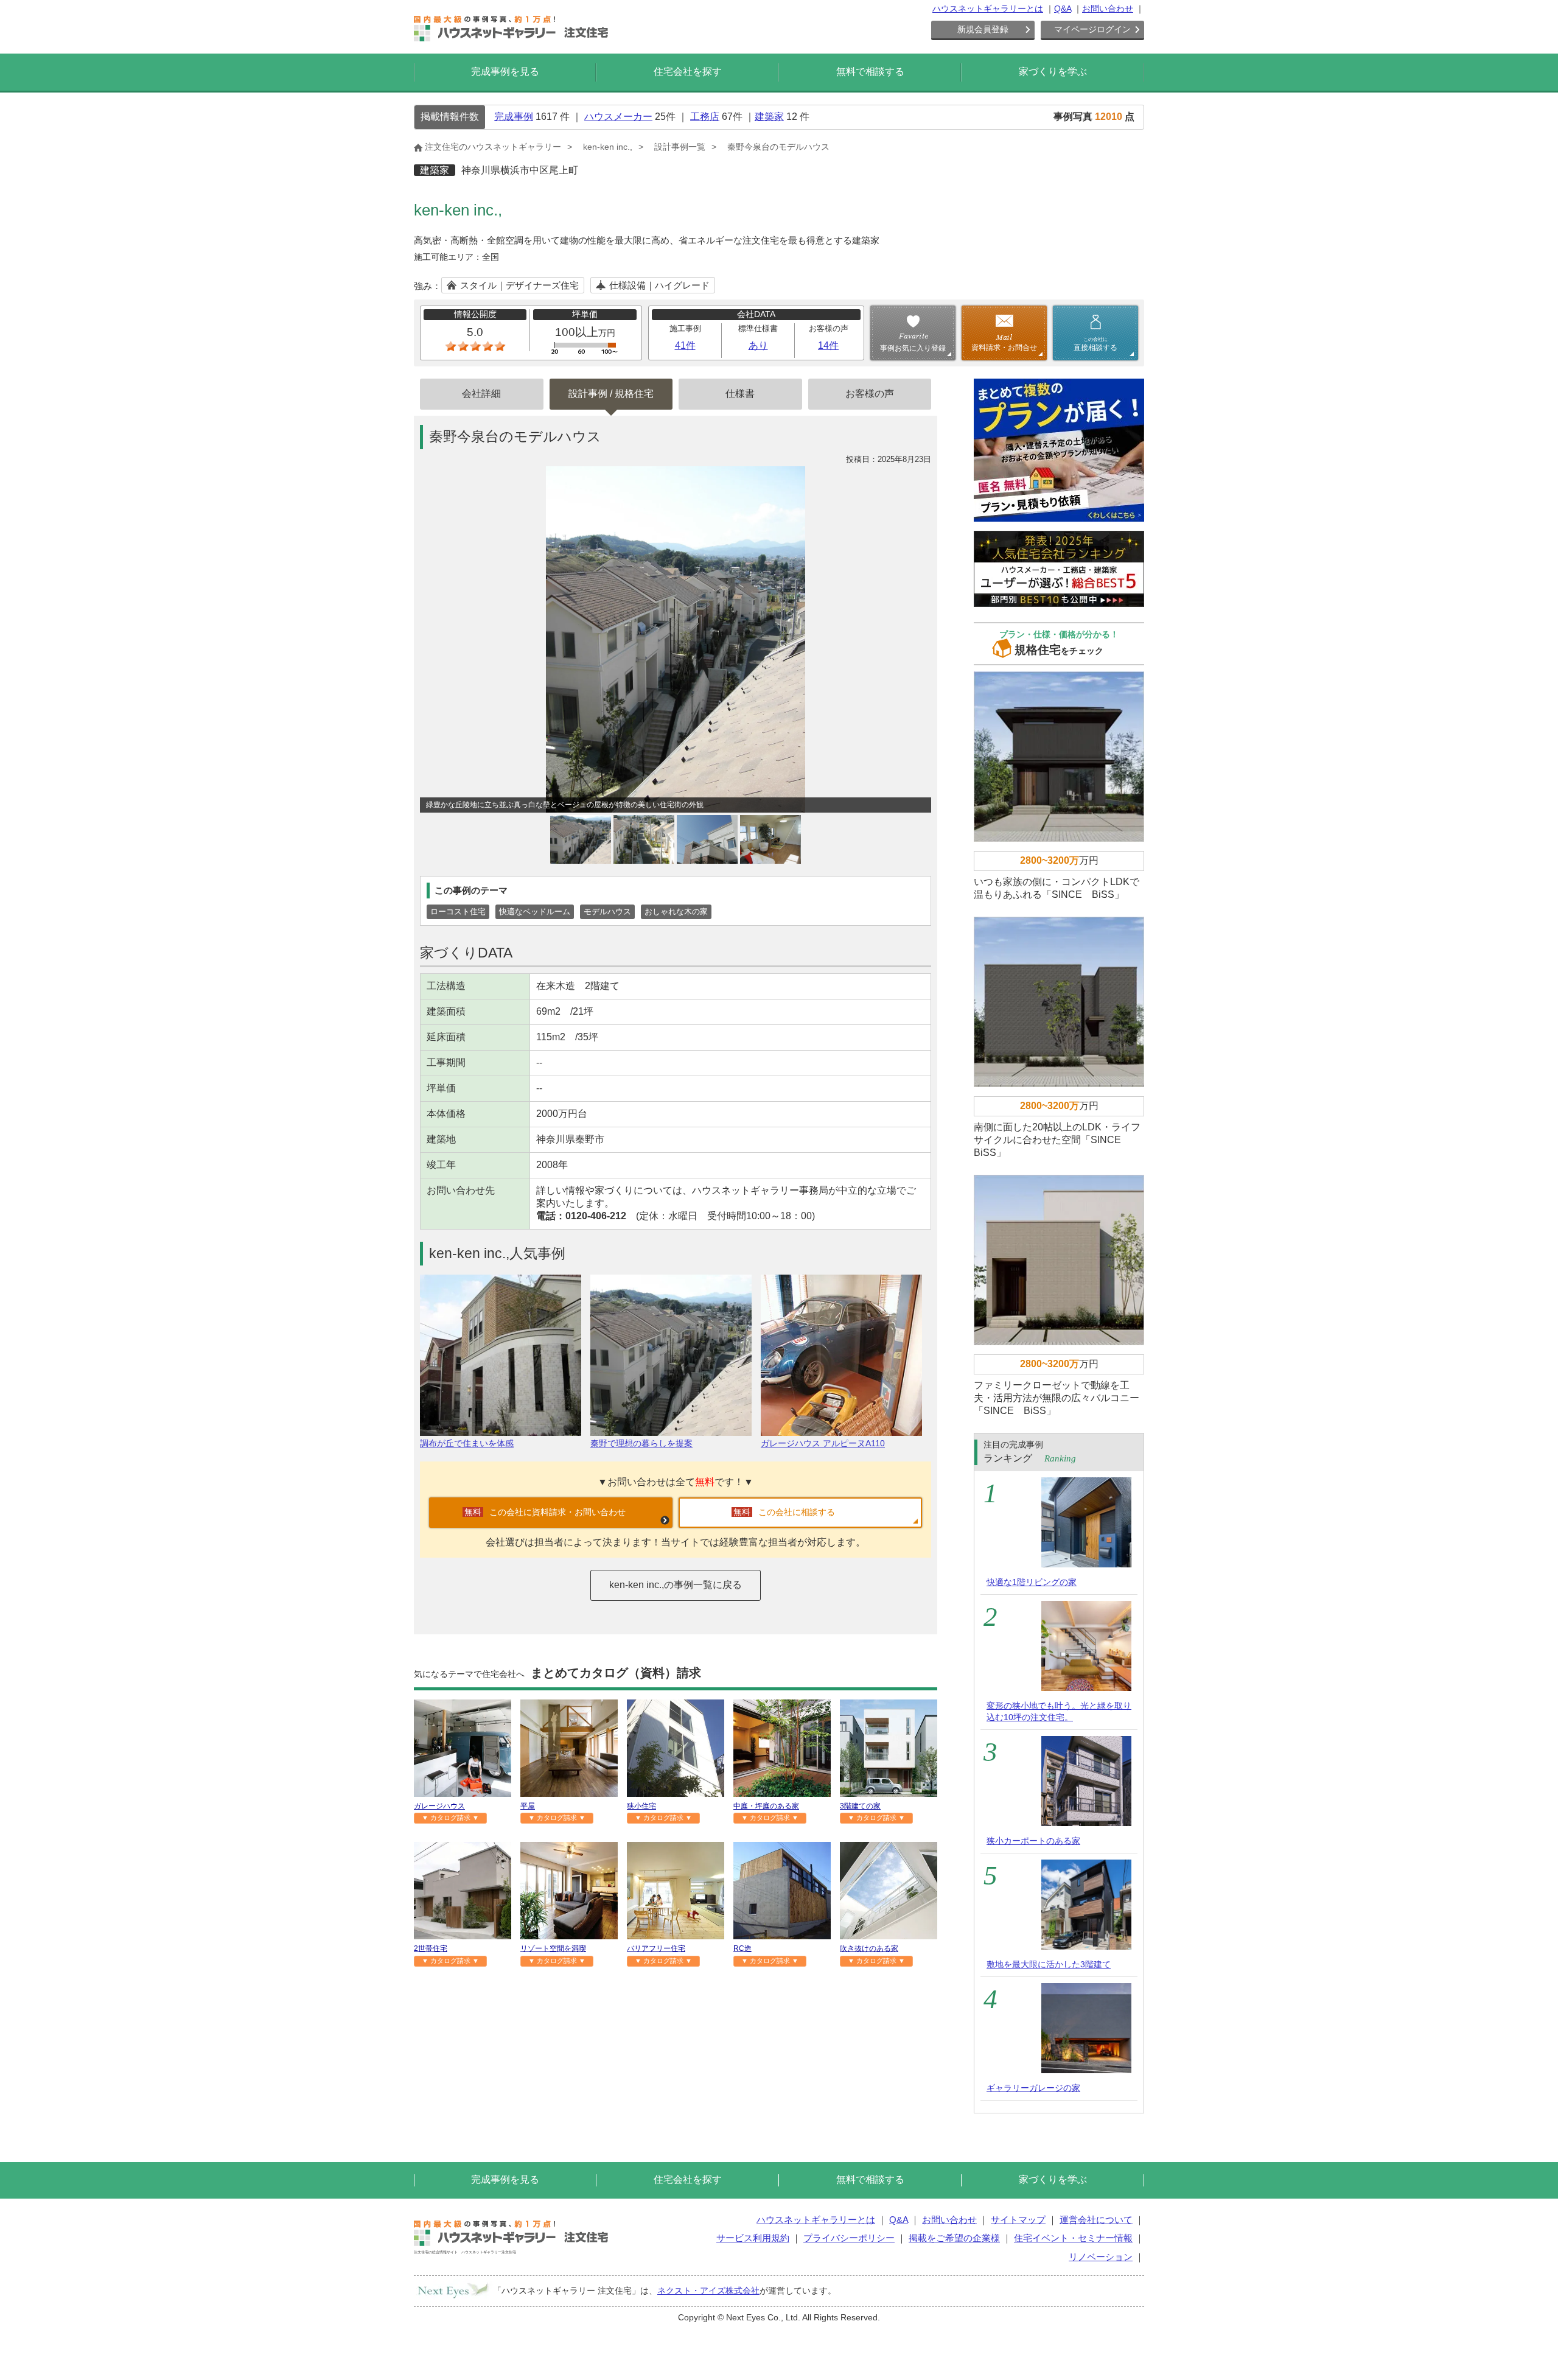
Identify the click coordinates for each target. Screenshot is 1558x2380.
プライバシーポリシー (849, 2238)
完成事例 (514, 117)
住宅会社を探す (688, 72)
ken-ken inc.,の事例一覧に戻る (676, 1585)
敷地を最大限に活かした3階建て (1049, 1964)
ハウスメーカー (618, 117)
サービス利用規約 (753, 2238)
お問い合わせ (1108, 9)
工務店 (705, 117)
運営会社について (1096, 2220)
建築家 (769, 117)
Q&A (1063, 9)
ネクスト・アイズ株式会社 (708, 2291)
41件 (685, 345)
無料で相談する (870, 72)
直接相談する (1095, 344)
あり (758, 345)
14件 (828, 345)
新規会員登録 (983, 29)
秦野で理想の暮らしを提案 (641, 1443)
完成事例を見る (505, 72)
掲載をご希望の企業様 (954, 2238)
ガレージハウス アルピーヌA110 (823, 1443)
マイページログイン (1092, 29)
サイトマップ (1018, 2220)
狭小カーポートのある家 (1033, 1841)
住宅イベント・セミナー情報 (1073, 2238)
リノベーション (1101, 2257)
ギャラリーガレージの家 (1033, 2088)
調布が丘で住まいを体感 (467, 1443)
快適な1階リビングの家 (1032, 1582)
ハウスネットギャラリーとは (988, 9)
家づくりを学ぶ (1053, 72)
